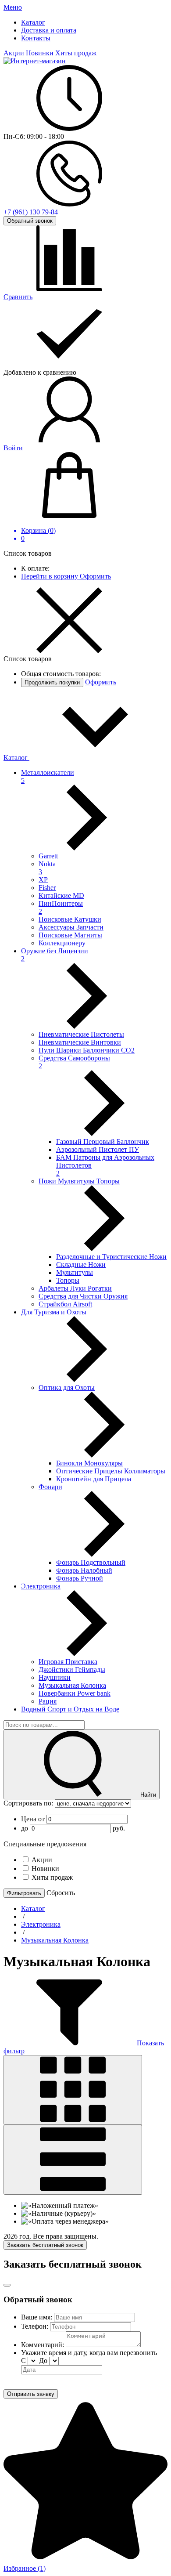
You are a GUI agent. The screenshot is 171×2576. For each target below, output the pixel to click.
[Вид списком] (73, 2160)
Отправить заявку (31, 2394)
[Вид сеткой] (73, 2090)
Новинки (41, 53)
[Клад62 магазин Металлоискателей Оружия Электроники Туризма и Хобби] (35, 61)
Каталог (16, 758)
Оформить (95, 576)
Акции (15, 53)
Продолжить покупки (52, 682)
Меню (13, 7)
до (25, 1828)
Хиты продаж (76, 53)
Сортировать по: (29, 1803)
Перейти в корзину (50, 576)
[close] (7, 2285)
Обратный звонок (30, 221)
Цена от (34, 1819)
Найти (147, 1795)
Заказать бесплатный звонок (45, 2245)
